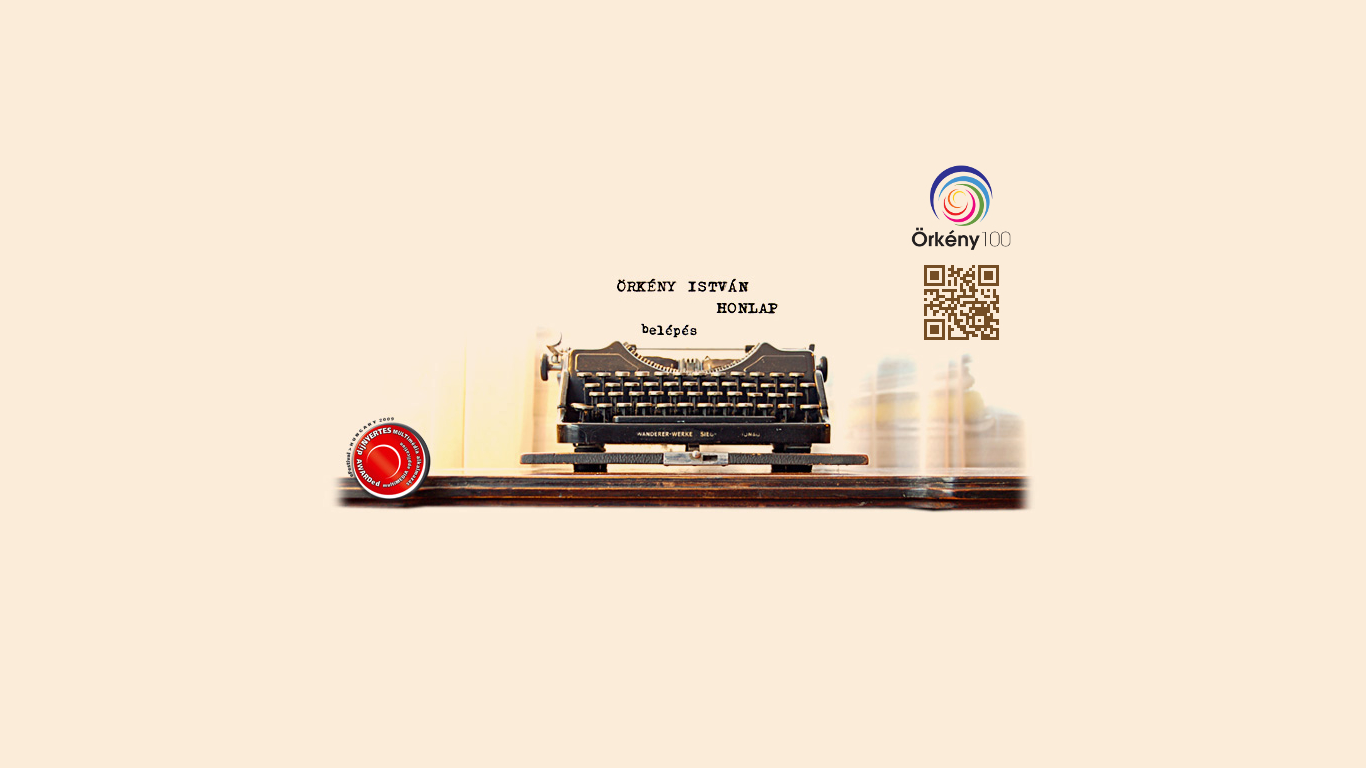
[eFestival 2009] (388, 456)
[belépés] (670, 329)
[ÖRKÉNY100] (955, 203)
